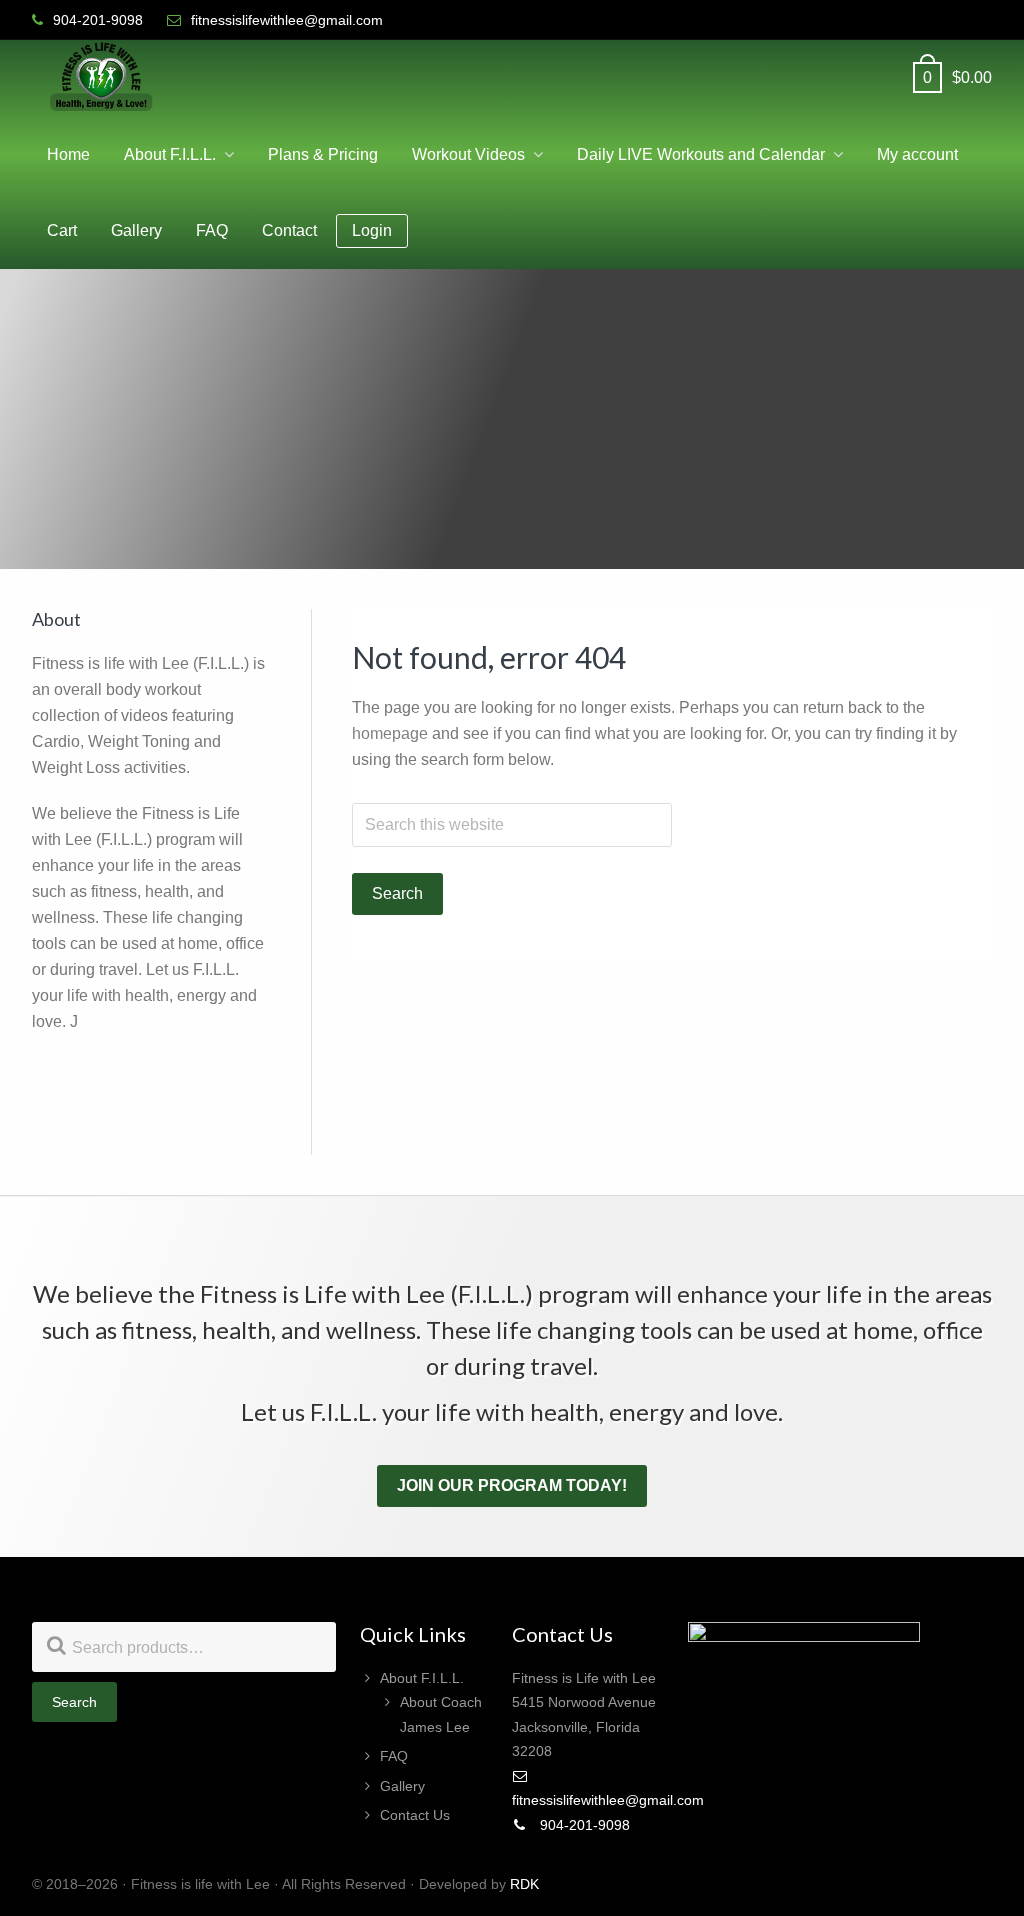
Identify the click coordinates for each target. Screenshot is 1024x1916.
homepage (390, 733)
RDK (524, 1884)
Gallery (402, 1786)
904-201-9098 (583, 1825)
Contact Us (415, 1815)
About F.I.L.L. (422, 1678)
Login (372, 230)
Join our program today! (512, 1485)
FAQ (394, 1756)
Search (74, 1702)
